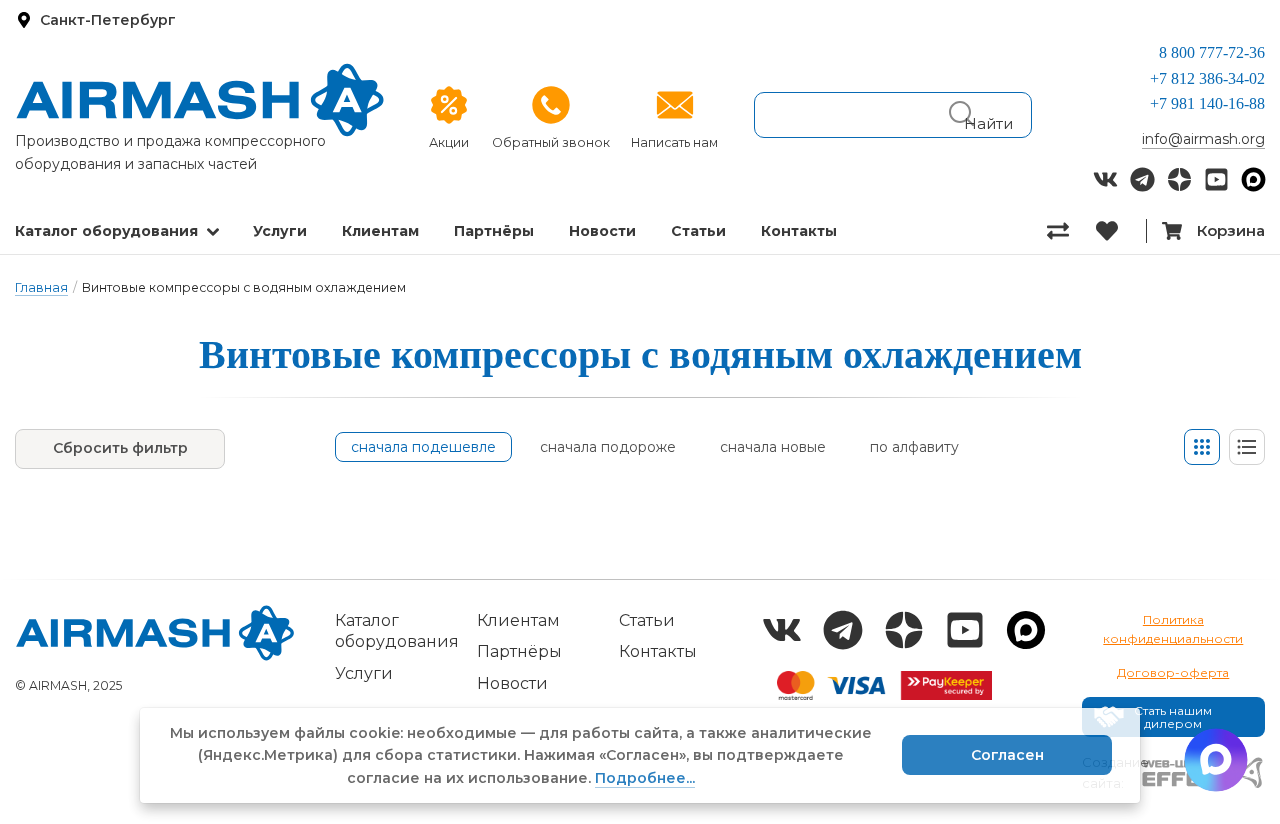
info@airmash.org (1203, 139)
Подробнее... (645, 778)
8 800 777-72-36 (1212, 52)
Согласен (1007, 755)
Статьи (698, 231)
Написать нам (674, 142)
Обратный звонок (551, 142)
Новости (602, 231)
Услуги (280, 231)
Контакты (799, 231)
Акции (449, 142)
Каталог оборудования (106, 231)
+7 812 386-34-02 (1207, 78)
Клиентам (380, 231)
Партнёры (494, 231)
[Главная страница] (200, 100)
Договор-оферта (1173, 672)
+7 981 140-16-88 (1207, 103)
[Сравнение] (1071, 231)
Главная (41, 287)
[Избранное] (1120, 231)
